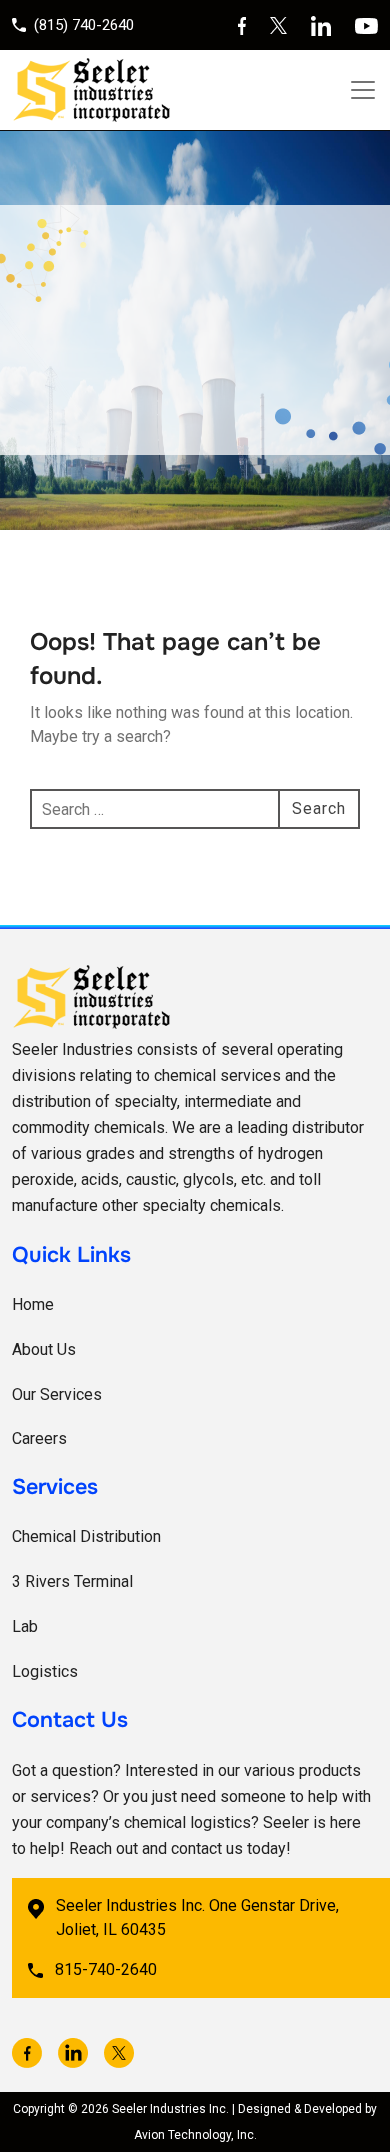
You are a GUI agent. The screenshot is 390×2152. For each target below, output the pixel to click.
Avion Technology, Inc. (195, 2135)
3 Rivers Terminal (72, 1581)
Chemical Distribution (86, 1536)
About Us (44, 1349)
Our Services (57, 1394)
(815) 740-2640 (84, 25)
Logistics (45, 1671)
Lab (25, 1626)
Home (33, 1304)
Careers (39, 1438)
